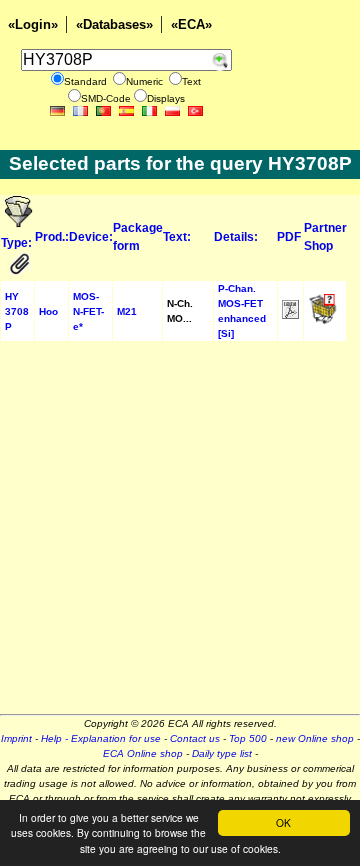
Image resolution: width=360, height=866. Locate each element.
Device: (91, 237)
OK (283, 822)
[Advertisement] (180, 534)
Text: (177, 237)
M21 (127, 311)
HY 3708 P (17, 311)
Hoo (48, 311)
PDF (289, 237)
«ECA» (191, 24)
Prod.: (52, 237)
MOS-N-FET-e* (88, 311)
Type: (16, 243)
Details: (236, 237)
